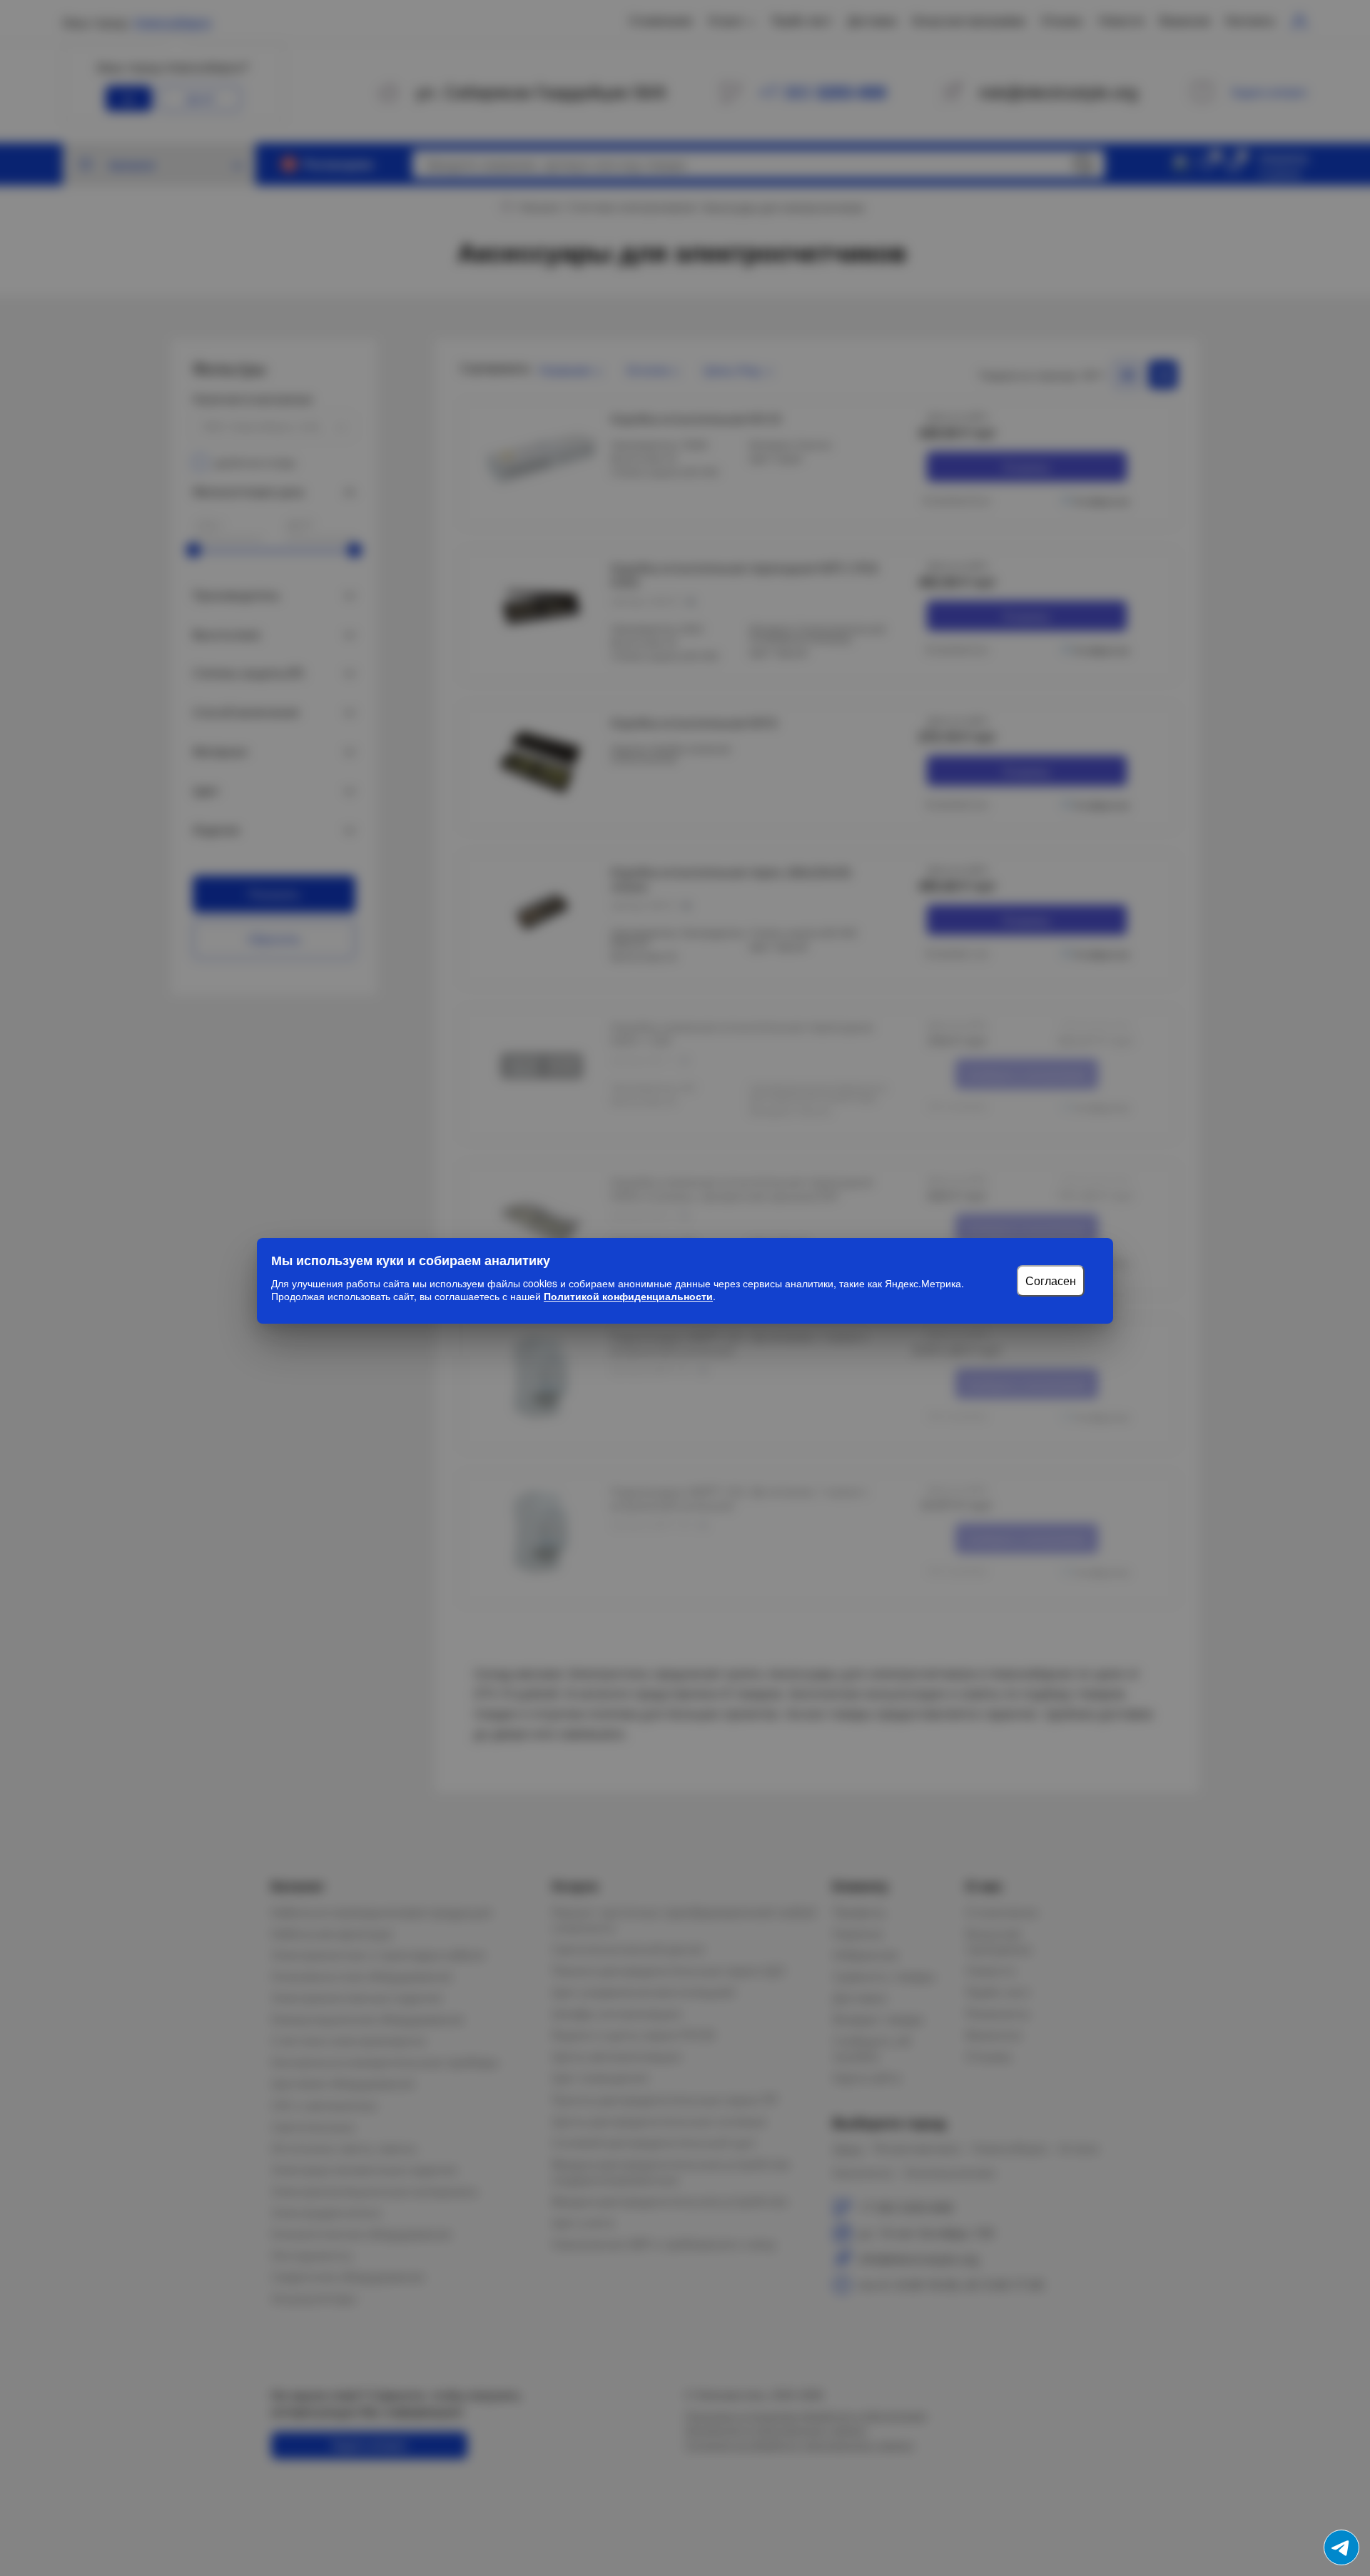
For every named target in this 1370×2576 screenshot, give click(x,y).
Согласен (1051, 1281)
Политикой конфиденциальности (628, 1296)
